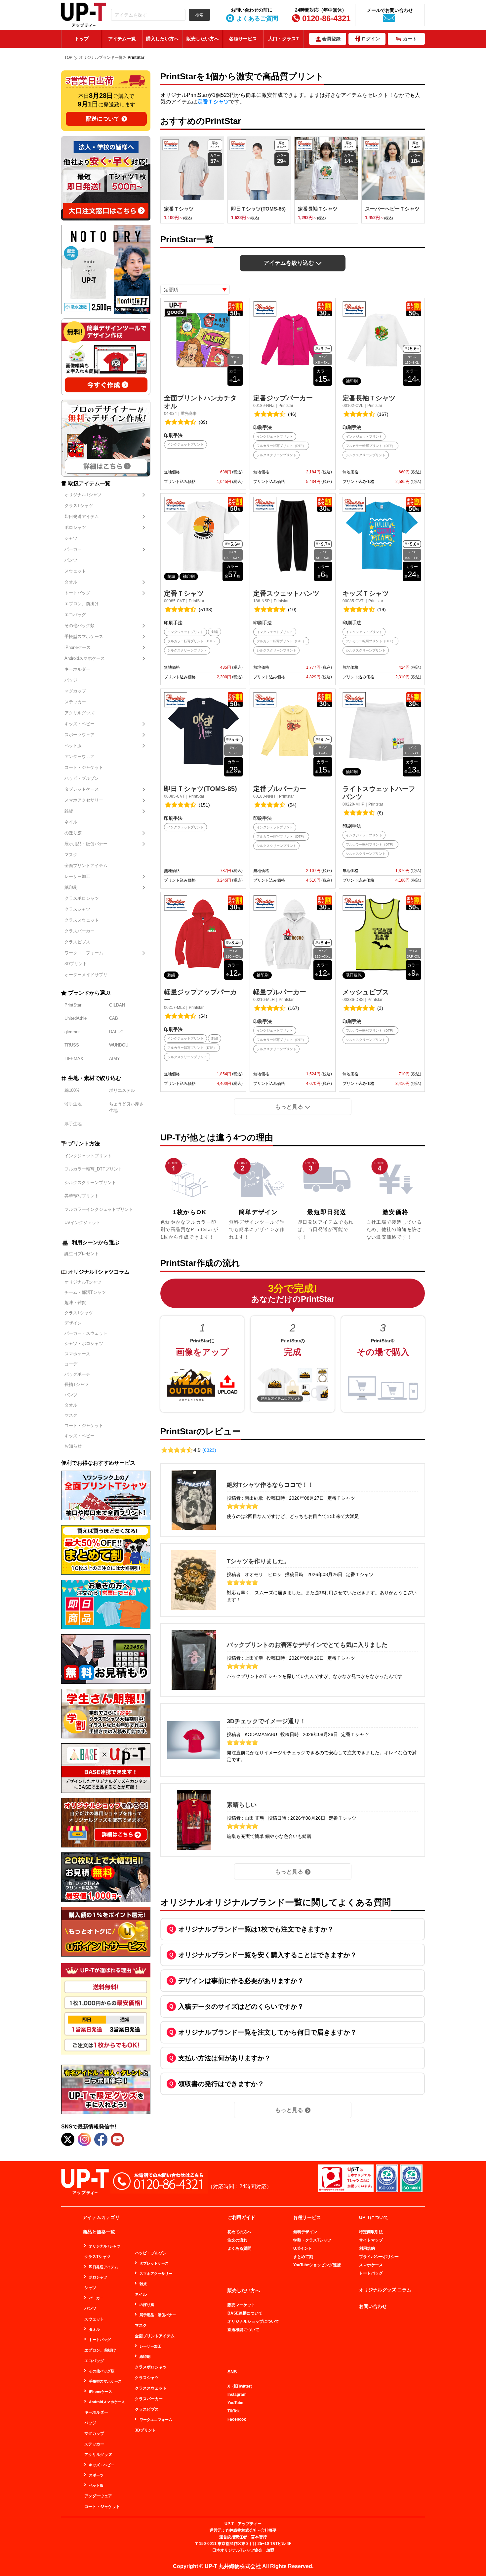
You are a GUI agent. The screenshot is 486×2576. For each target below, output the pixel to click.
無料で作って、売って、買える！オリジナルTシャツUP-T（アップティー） (84, 15)
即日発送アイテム (82, 516)
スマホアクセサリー (84, 800)
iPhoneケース (78, 647)
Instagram (237, 2395)
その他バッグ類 (80, 626)
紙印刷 (71, 887)
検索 (199, 15)
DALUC (116, 1032)
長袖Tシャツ (77, 1385)
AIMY (115, 1059)
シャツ (71, 538)
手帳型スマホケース (84, 636)
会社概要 (268, 2530)
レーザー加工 (77, 876)
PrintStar (73, 1005)
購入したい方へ (162, 39)
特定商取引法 (371, 2232)
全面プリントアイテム (86, 866)
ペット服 (73, 746)
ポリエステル (122, 1090)
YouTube (235, 2403)
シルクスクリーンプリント (90, 1183)
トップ (82, 39)
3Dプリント (76, 964)
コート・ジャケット (84, 767)
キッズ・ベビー (80, 724)
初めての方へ (239, 2232)
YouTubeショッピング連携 (317, 2265)
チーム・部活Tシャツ (85, 1292)
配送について (102, 119)
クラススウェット (82, 920)
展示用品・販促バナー (86, 844)
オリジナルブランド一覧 (101, 58)
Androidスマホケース (85, 658)
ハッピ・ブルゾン (82, 778)
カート (410, 39)
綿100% (72, 1090)
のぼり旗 (73, 833)
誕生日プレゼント (82, 1254)
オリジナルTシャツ (83, 495)
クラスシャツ (77, 909)
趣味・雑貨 (75, 1303)
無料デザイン (305, 2232)
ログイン (371, 39)
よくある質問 (239, 2248)
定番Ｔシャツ (213, 102)
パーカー (73, 549)
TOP (68, 58)
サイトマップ (371, 2240)
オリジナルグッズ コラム (385, 2290)
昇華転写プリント (82, 1196)
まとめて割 (303, 2257)
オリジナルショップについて (253, 2321)
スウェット (75, 571)
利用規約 (367, 2248)
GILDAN (117, 1005)
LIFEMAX (74, 1059)
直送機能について (243, 2330)
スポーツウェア (80, 735)
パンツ (71, 560)
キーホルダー (77, 669)
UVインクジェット (82, 1223)
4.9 (205, 1450)
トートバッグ (77, 593)
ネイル (71, 822)
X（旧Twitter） (241, 2386)
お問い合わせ (373, 2306)
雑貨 (69, 811)
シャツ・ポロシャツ (84, 1344)
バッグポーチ (77, 1374)
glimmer (72, 1032)
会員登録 (331, 39)
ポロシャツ (75, 527)
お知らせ (73, 1446)
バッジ (71, 680)
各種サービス (243, 39)
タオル (71, 582)
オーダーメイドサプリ (86, 975)
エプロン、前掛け (82, 604)
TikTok (234, 2411)
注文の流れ (237, 2240)
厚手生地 (73, 1124)
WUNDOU (119, 1045)
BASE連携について (245, 2313)
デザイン (73, 1323)
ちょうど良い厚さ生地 (126, 1107)
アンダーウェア (80, 756)
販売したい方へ (203, 39)
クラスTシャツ (79, 506)
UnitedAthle (76, 1018)
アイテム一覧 (122, 39)
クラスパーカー (80, 931)
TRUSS (72, 1045)
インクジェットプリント (88, 1156)
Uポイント (303, 2248)
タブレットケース (82, 789)
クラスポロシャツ (82, 898)
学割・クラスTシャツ (312, 2240)
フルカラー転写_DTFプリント (93, 1169)
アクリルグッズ (80, 713)
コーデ (71, 1364)
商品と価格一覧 (99, 2232)
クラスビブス (77, 942)
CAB (114, 1018)
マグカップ (75, 691)
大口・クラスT (283, 39)
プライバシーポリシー (379, 2257)
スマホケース (77, 1354)
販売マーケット (241, 2305)
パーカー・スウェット (86, 1333)
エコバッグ (75, 615)
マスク (71, 855)
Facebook (237, 2419)
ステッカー (75, 702)
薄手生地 (73, 1104)
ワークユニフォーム (84, 953)
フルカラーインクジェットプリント (99, 1209)
